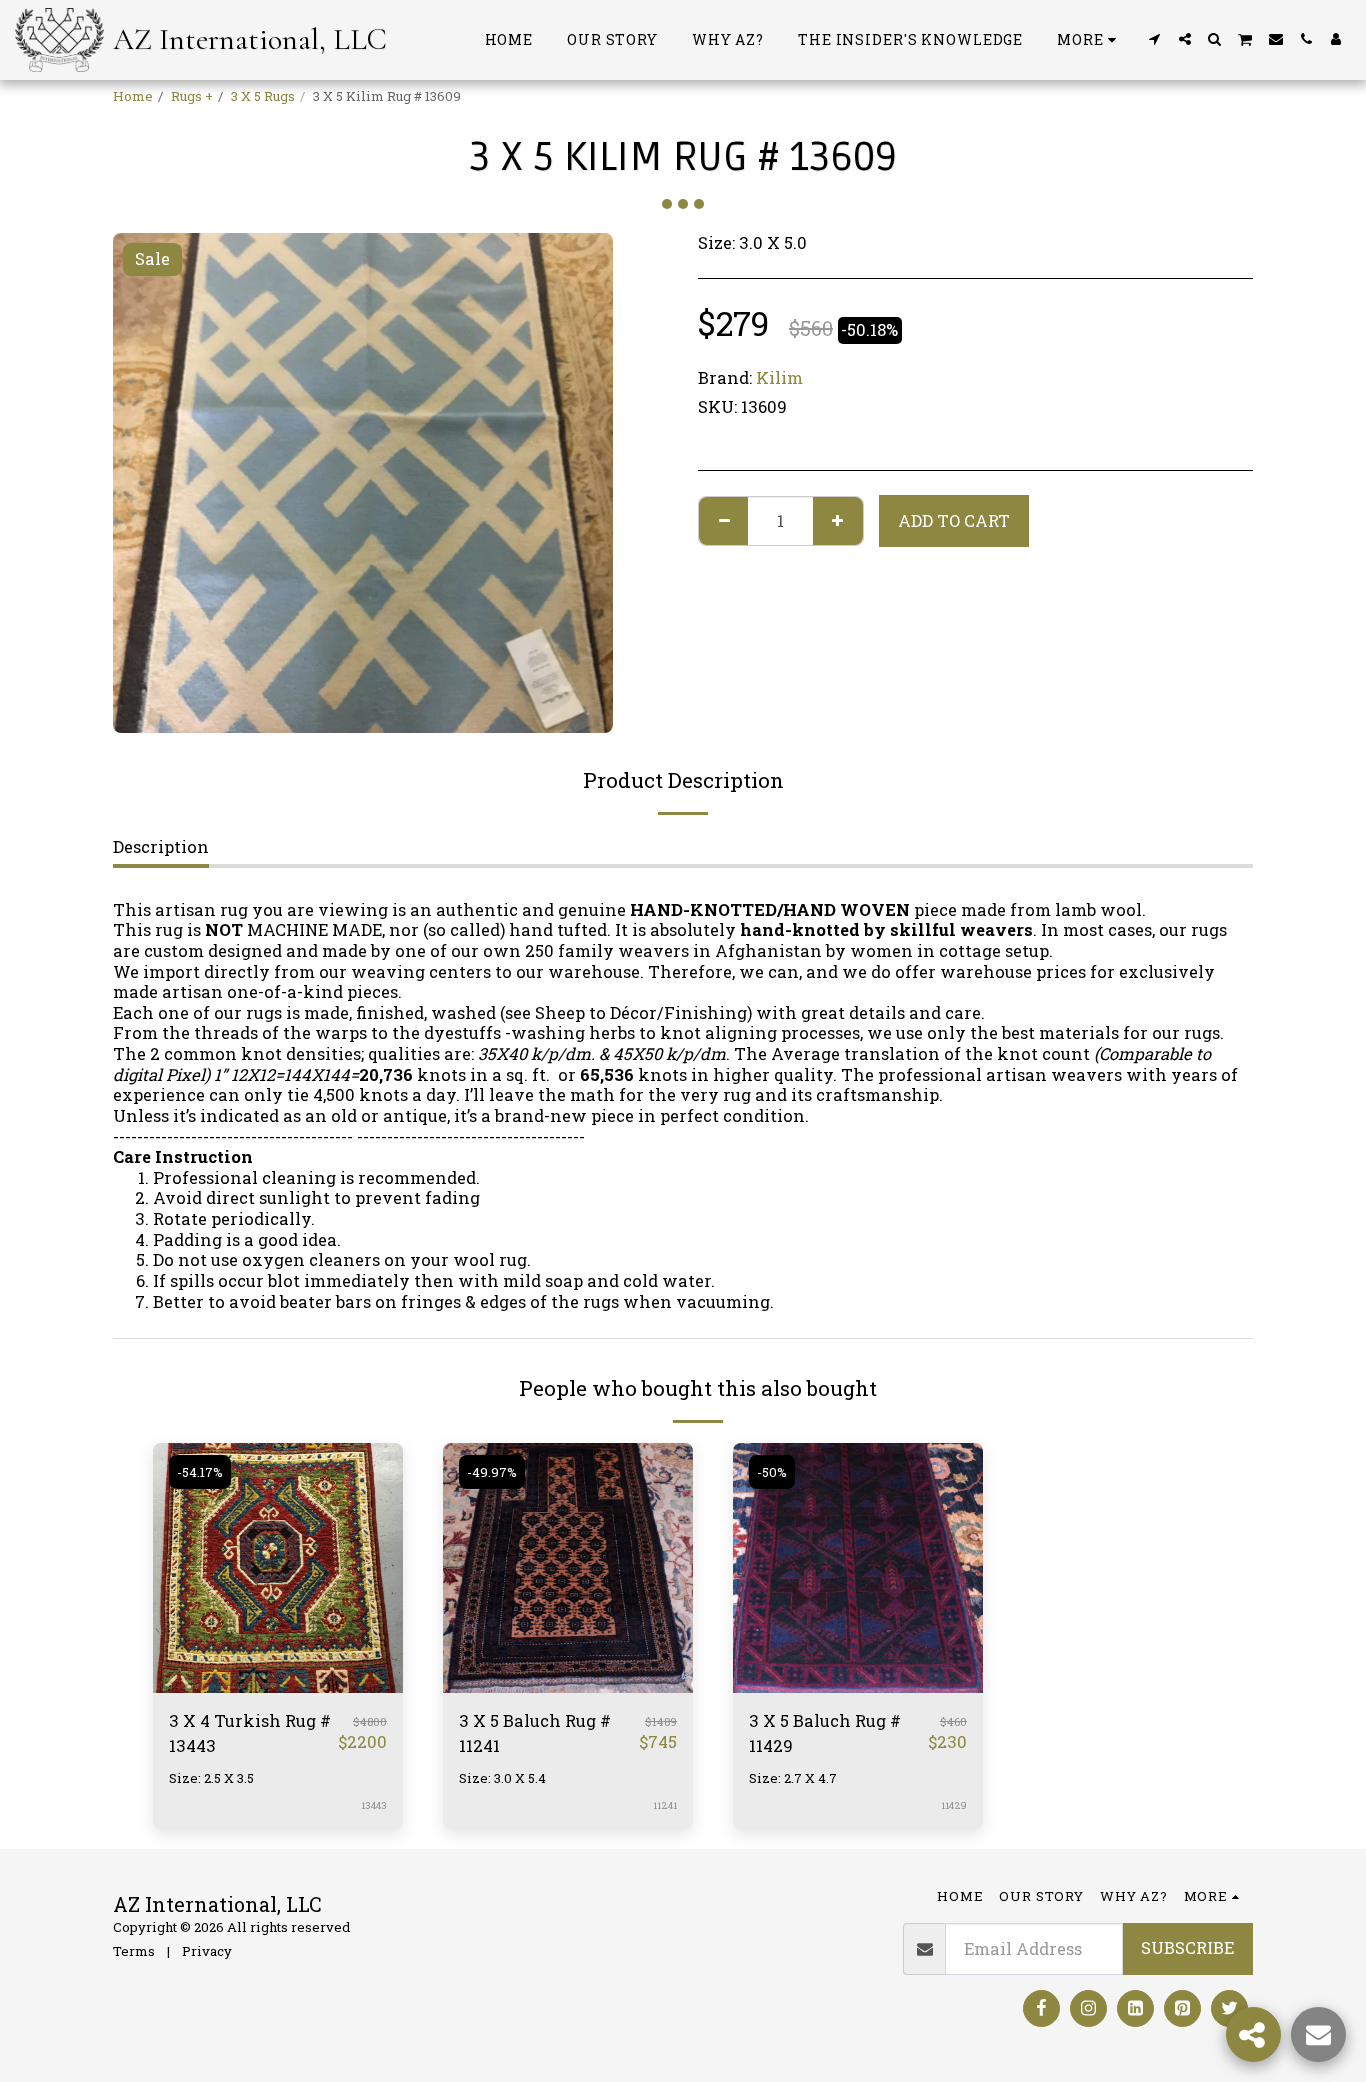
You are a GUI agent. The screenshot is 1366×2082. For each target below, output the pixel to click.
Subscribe (1187, 1947)
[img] (278, 1568)
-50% (772, 1472)
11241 (665, 1805)
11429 (954, 1805)
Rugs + (192, 96)
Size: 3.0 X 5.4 (502, 1778)
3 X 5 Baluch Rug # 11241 (535, 1733)
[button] (1155, 39)
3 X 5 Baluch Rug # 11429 (825, 1733)
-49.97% (492, 1472)
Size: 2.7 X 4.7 (793, 1778)
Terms (134, 1951)
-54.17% (200, 1472)
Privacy (207, 1951)
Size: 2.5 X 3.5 (211, 1778)
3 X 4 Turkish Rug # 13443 (250, 1733)
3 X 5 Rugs (263, 96)
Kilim (779, 377)
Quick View (278, 1682)
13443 (374, 1805)
